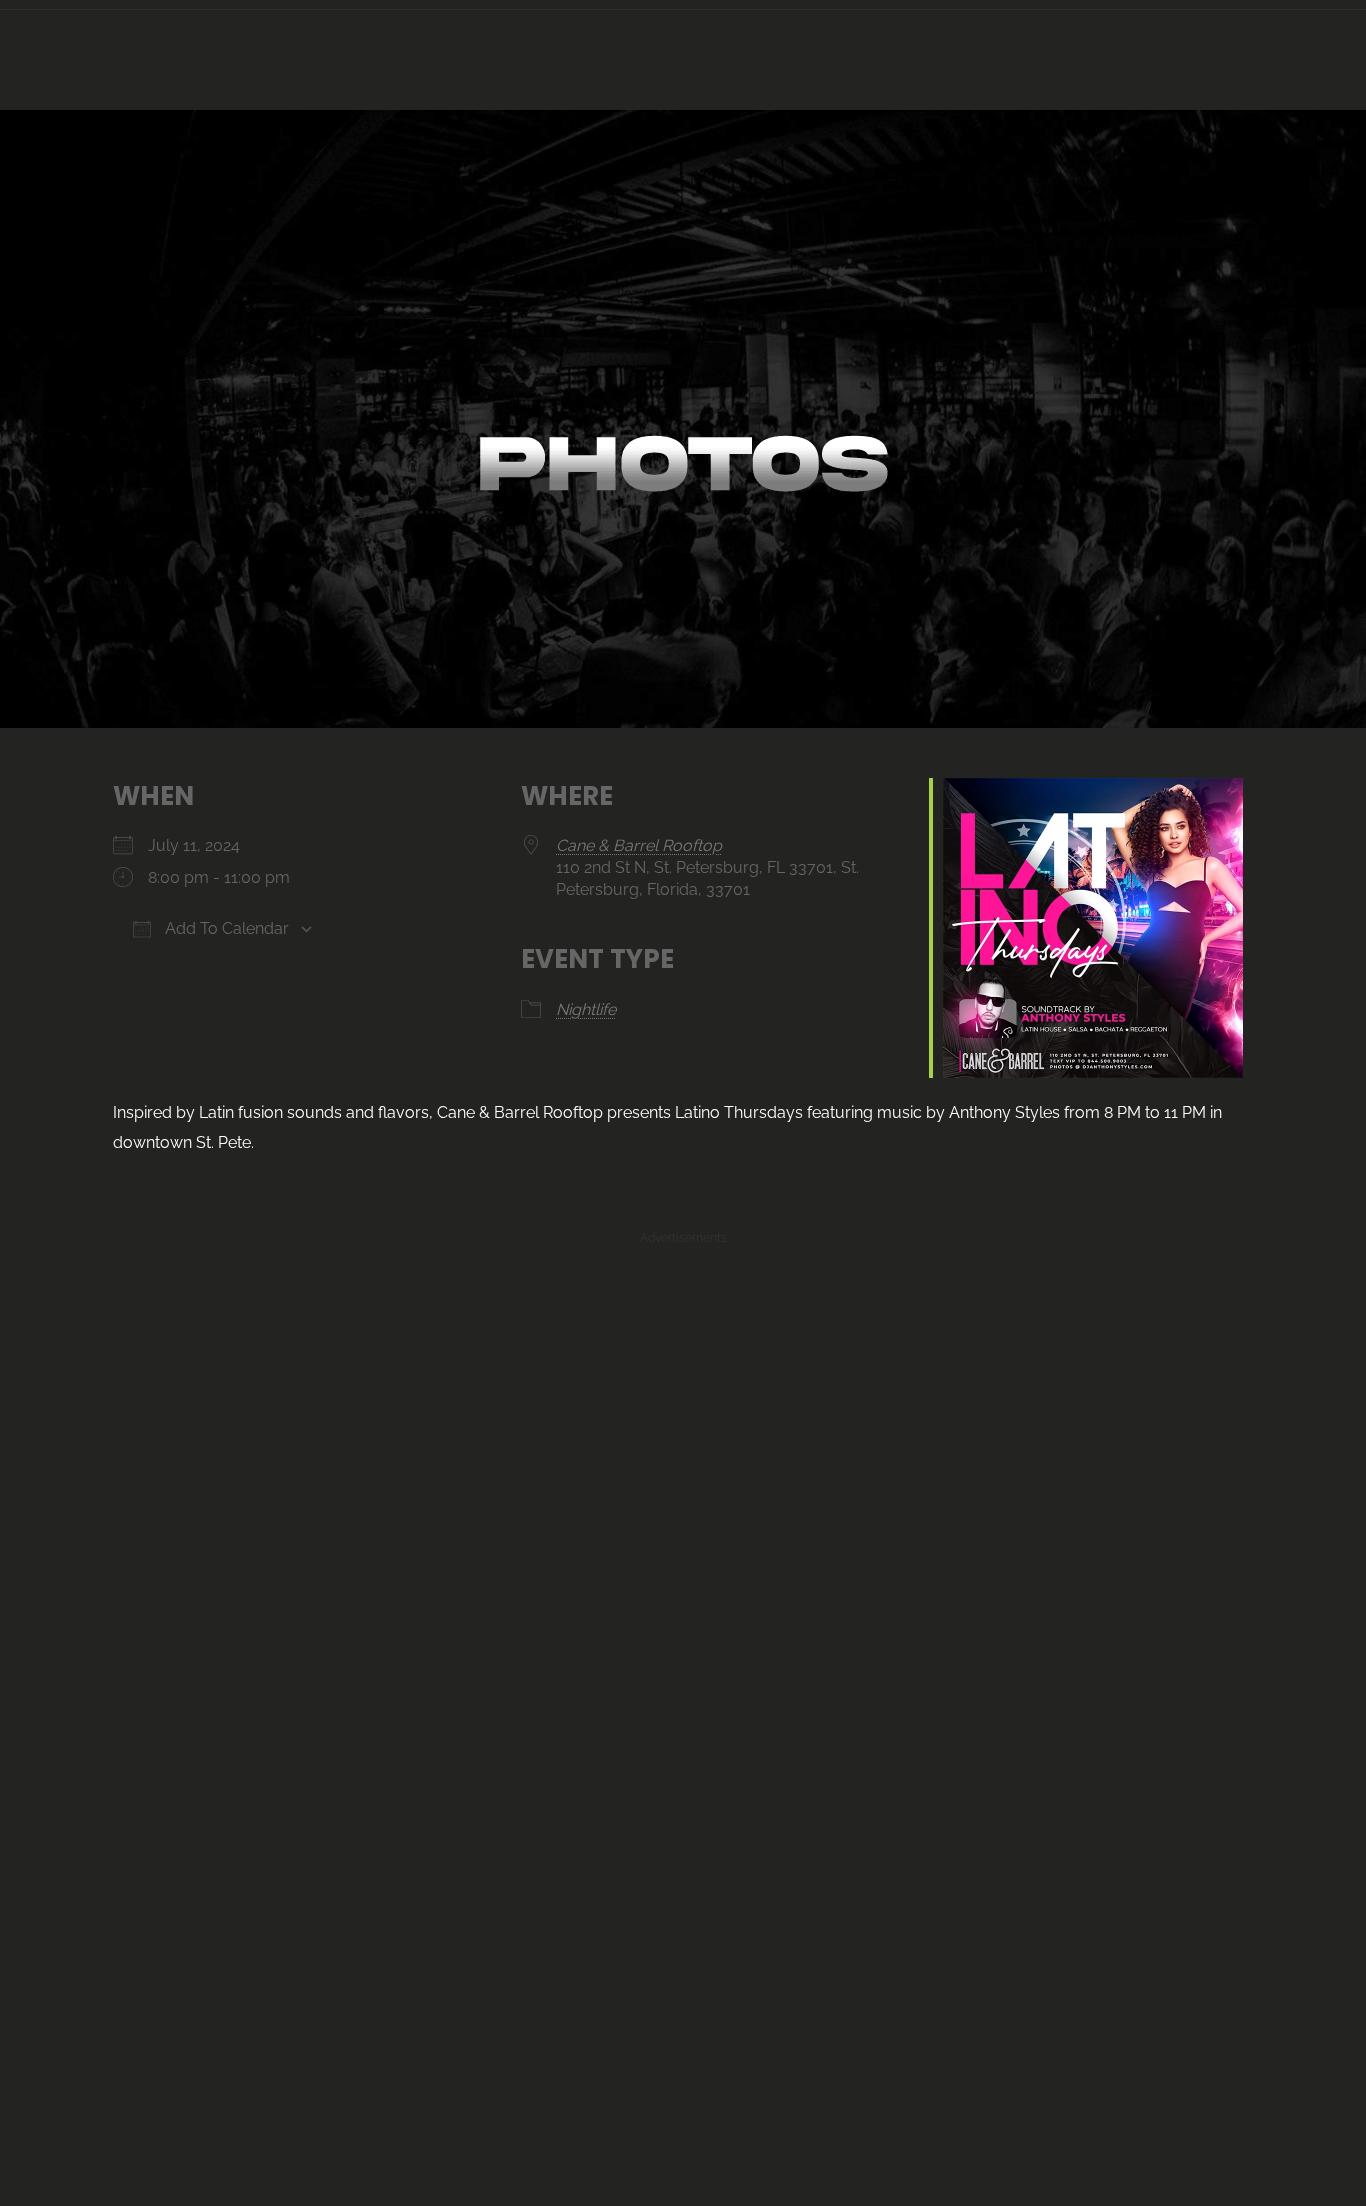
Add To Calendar (225, 928)
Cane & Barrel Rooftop (639, 845)
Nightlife (586, 1009)
